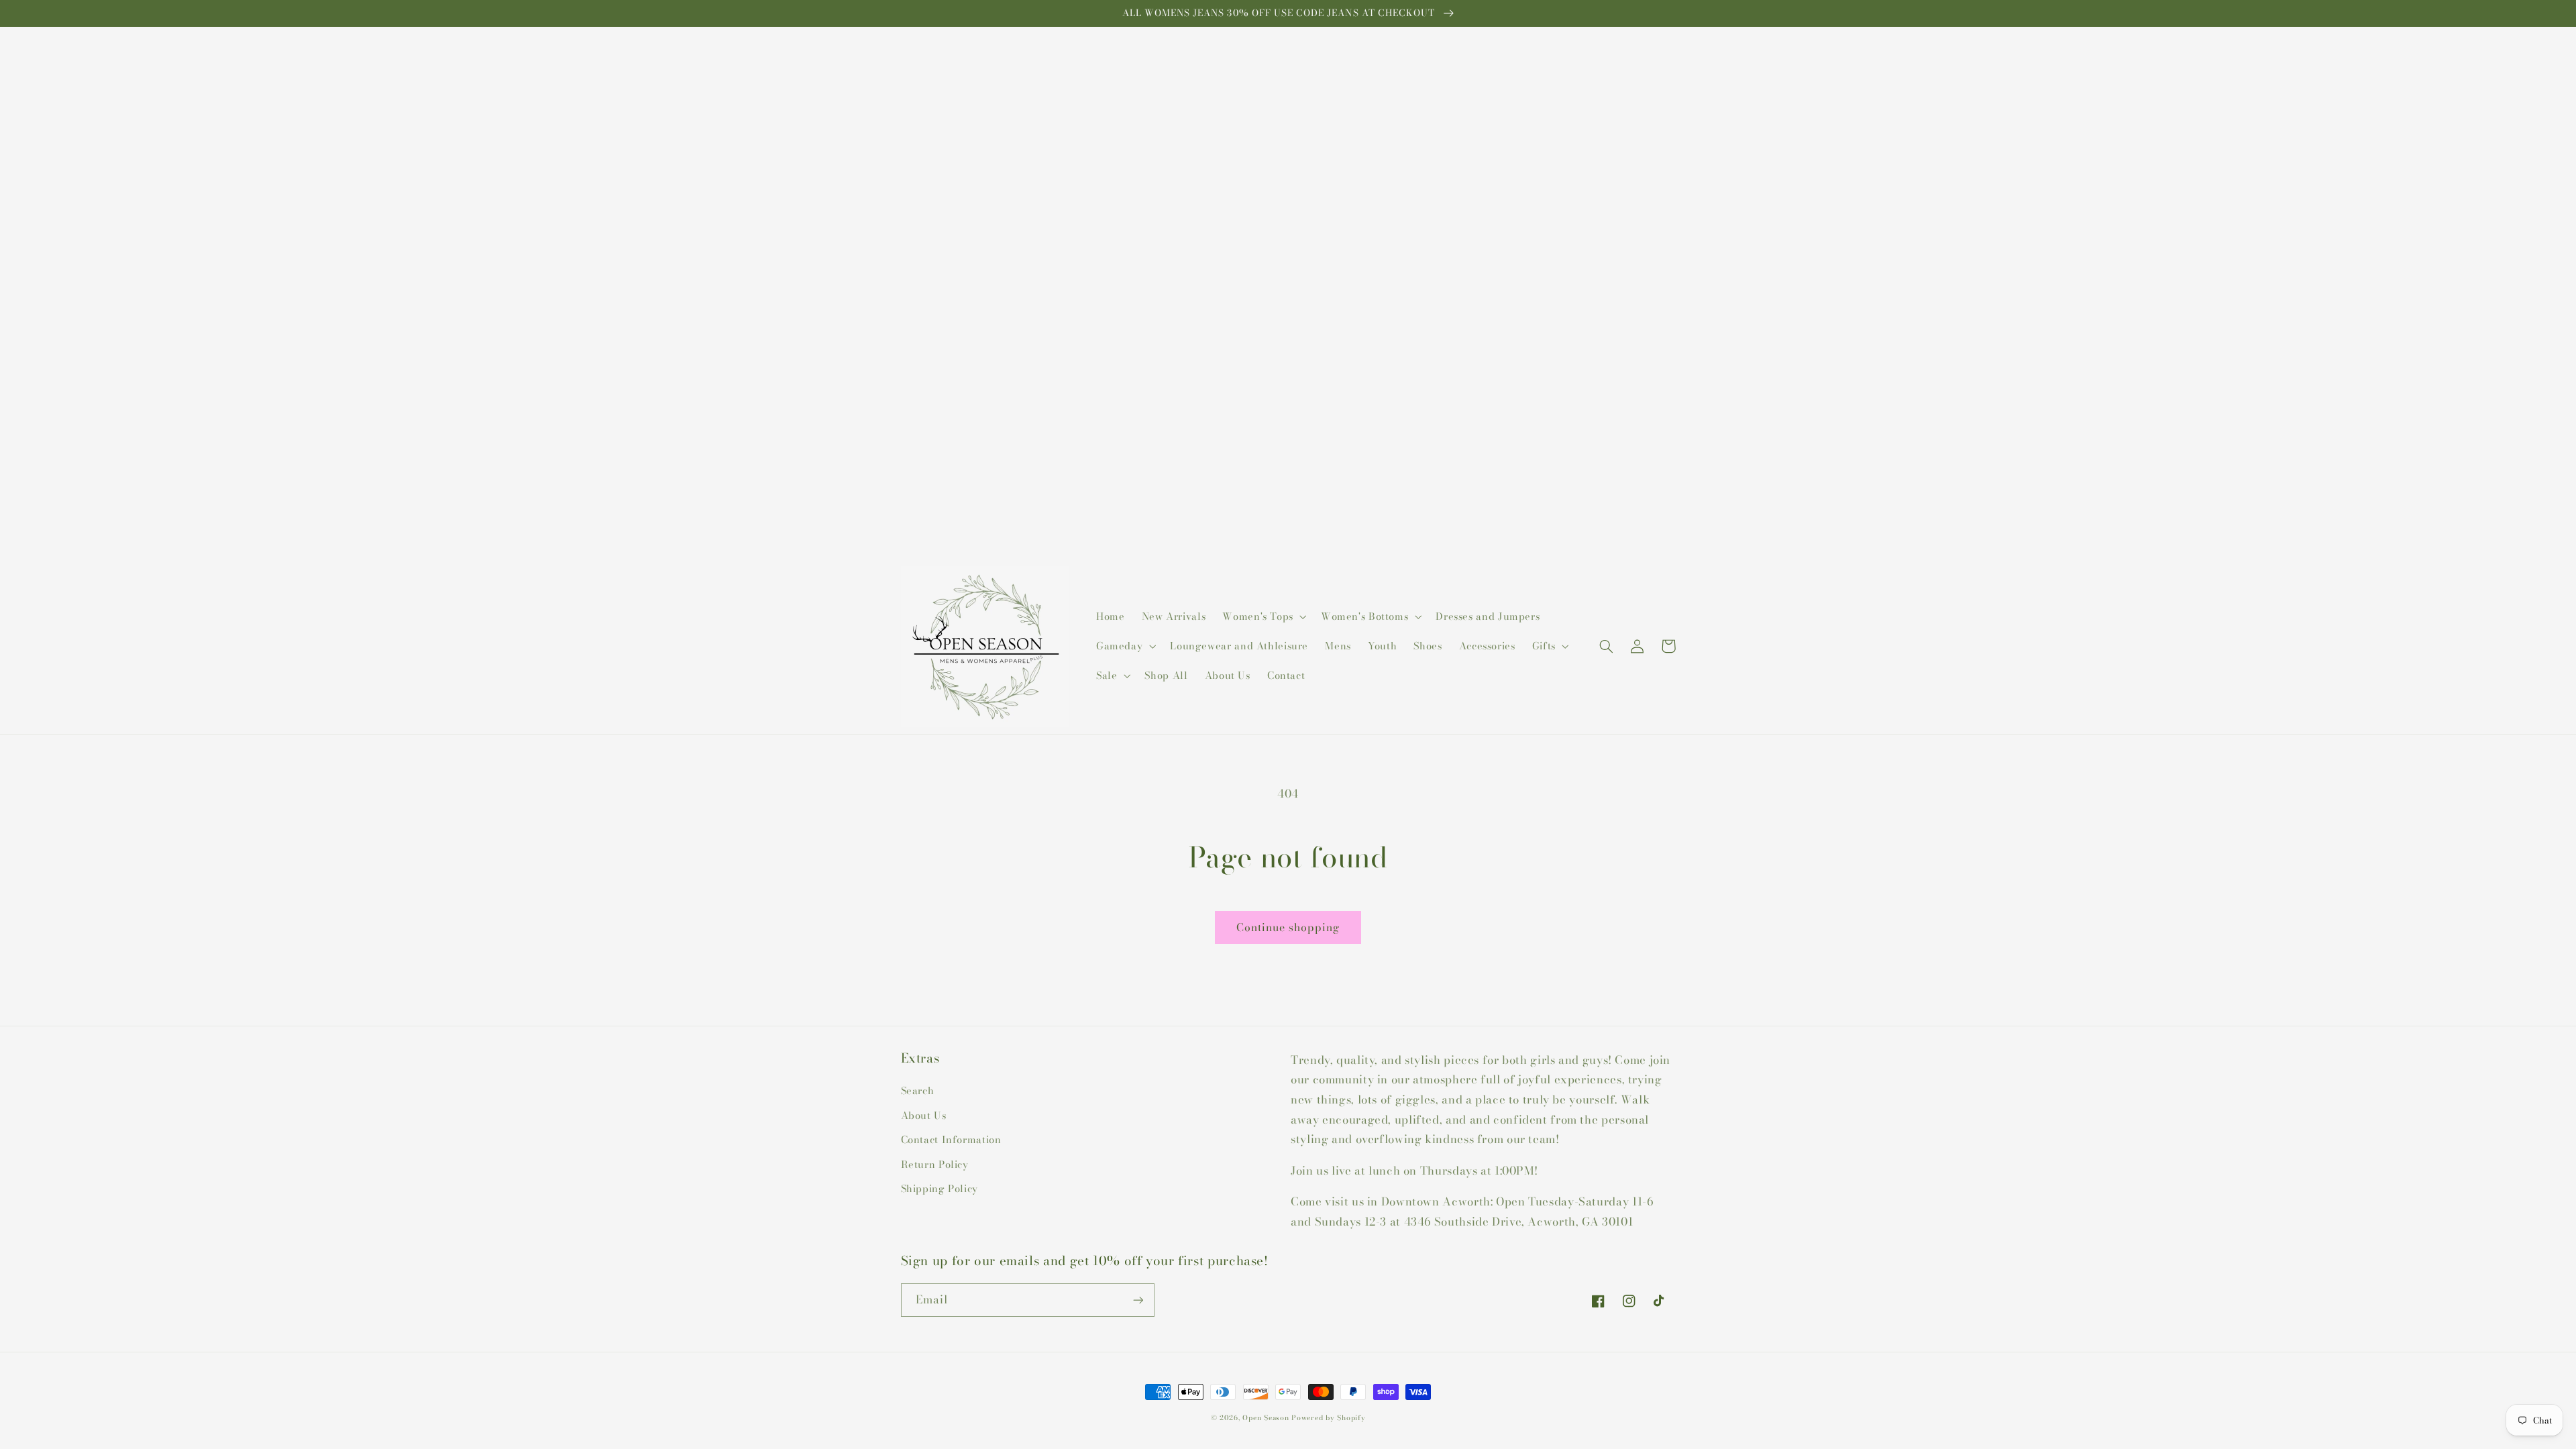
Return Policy (935, 1164)
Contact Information (951, 1139)
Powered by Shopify (1328, 1417)
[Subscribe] (1138, 1300)
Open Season (1266, 1417)
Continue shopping (1288, 927)
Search (918, 1090)
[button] (1264, 616)
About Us (924, 1115)
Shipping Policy (940, 1188)
